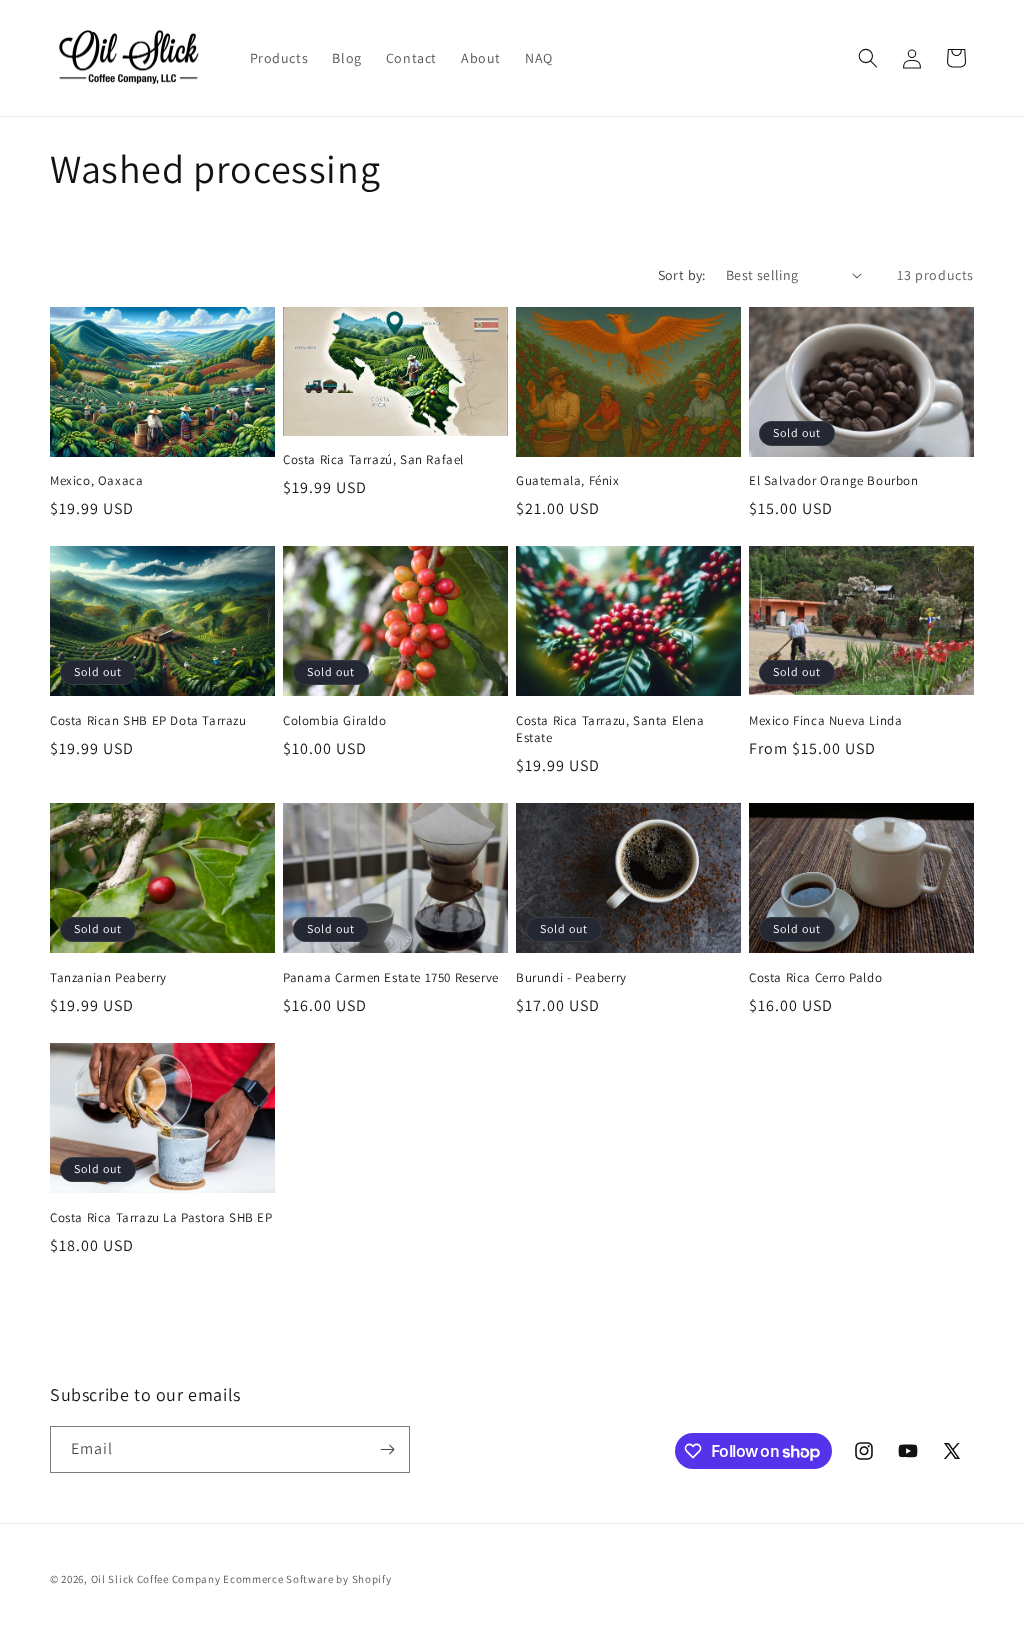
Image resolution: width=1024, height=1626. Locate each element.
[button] (868, 58)
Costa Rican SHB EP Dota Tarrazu (148, 721)
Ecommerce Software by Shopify (307, 1579)
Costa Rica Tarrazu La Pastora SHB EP (161, 1218)
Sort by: (682, 275)
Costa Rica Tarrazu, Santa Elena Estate (610, 729)
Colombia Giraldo (335, 721)
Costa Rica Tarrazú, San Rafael (373, 460)
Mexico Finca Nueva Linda (825, 721)
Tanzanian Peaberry (108, 978)
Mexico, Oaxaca (96, 481)
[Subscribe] (387, 1449)
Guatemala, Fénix (568, 481)
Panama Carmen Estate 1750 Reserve (391, 978)
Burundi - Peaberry (571, 978)
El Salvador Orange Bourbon (834, 481)
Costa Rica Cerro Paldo (815, 978)
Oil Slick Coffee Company (156, 1579)
